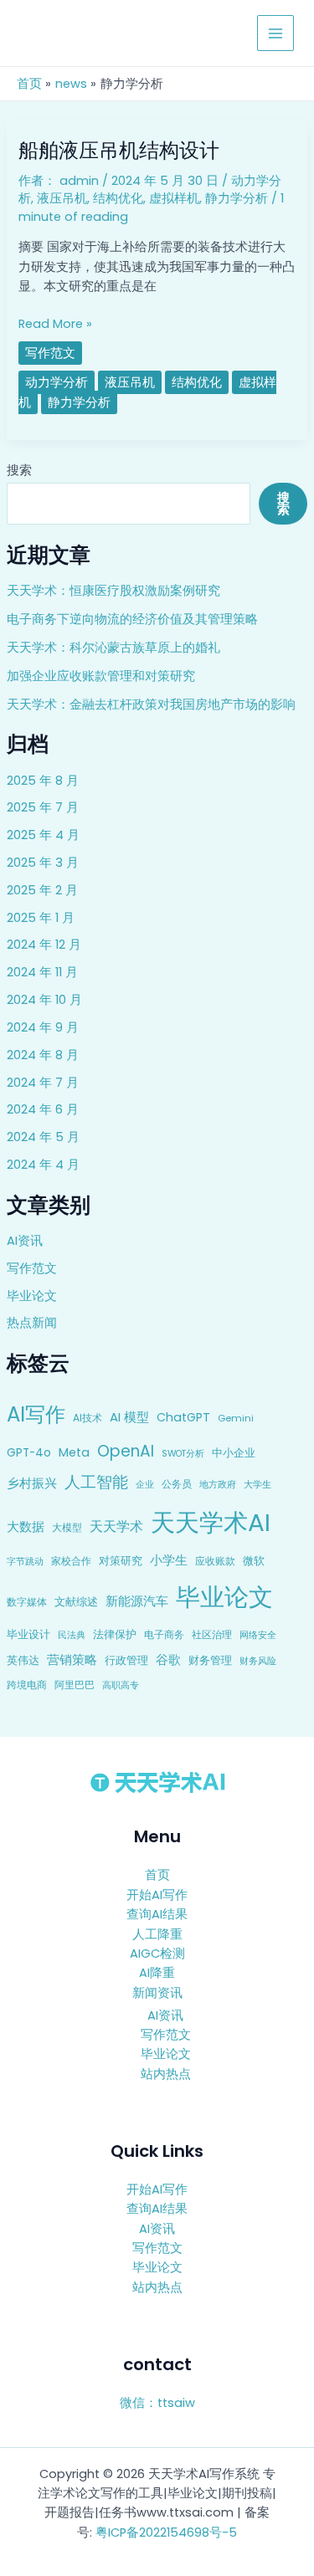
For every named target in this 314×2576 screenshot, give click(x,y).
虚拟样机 (174, 198)
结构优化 (118, 198)
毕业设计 (28, 1634)
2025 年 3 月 (43, 863)
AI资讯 (25, 1241)
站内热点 (166, 2074)
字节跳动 (25, 1561)
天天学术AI (211, 1522)
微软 (254, 1561)
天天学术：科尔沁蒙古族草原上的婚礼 (113, 648)
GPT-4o (29, 1453)
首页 (157, 1875)
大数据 (26, 1526)
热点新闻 (32, 1323)
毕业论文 (32, 1296)
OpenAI (126, 1451)
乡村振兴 (32, 1483)
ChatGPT (183, 1417)
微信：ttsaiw (157, 2403)
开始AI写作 (157, 1895)
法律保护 (115, 1634)
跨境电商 (27, 1685)
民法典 (72, 1635)
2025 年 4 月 (43, 835)
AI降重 (157, 1973)
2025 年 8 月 (43, 781)
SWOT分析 (183, 1454)
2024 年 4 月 (43, 1165)
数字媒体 (27, 1602)
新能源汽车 (137, 1601)
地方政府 (218, 1484)
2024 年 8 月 (43, 1055)
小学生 (169, 1560)
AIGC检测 (157, 1954)
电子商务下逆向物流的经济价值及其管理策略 (132, 619)
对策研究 (121, 1561)
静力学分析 (237, 198)
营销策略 (72, 1659)
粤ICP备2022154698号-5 (166, 2532)
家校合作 (71, 1561)
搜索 (19, 470)
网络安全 (258, 1635)
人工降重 (157, 1934)
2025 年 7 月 (43, 807)
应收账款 (215, 1561)
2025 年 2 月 (42, 890)
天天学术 (116, 1526)
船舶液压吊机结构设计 (119, 150)
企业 (145, 1484)
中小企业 (234, 1453)
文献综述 (76, 1602)
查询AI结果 (157, 1914)
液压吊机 (62, 198)
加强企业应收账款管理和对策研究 (101, 676)
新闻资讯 (157, 1993)
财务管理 (210, 1660)
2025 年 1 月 (41, 918)
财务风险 (258, 1661)
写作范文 (32, 1268)
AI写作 (36, 1414)
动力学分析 (57, 382)
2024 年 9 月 (43, 1027)
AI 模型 (129, 1417)
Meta (74, 1452)
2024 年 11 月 (42, 972)
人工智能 (96, 1482)
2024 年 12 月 (44, 945)
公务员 (177, 1484)
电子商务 (164, 1634)
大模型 (67, 1527)
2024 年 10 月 (44, 1000)
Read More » (55, 323)
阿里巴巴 (75, 1685)
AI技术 (88, 1418)
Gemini (236, 1418)
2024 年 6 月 (43, 1109)
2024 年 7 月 (43, 1083)
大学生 (257, 1484)
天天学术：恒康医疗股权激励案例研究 (113, 591)
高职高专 (121, 1685)
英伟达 (23, 1660)
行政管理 (126, 1660)
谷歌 (168, 1660)
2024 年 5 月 (43, 1137)
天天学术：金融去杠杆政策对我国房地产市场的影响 (151, 704)
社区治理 (212, 1634)
